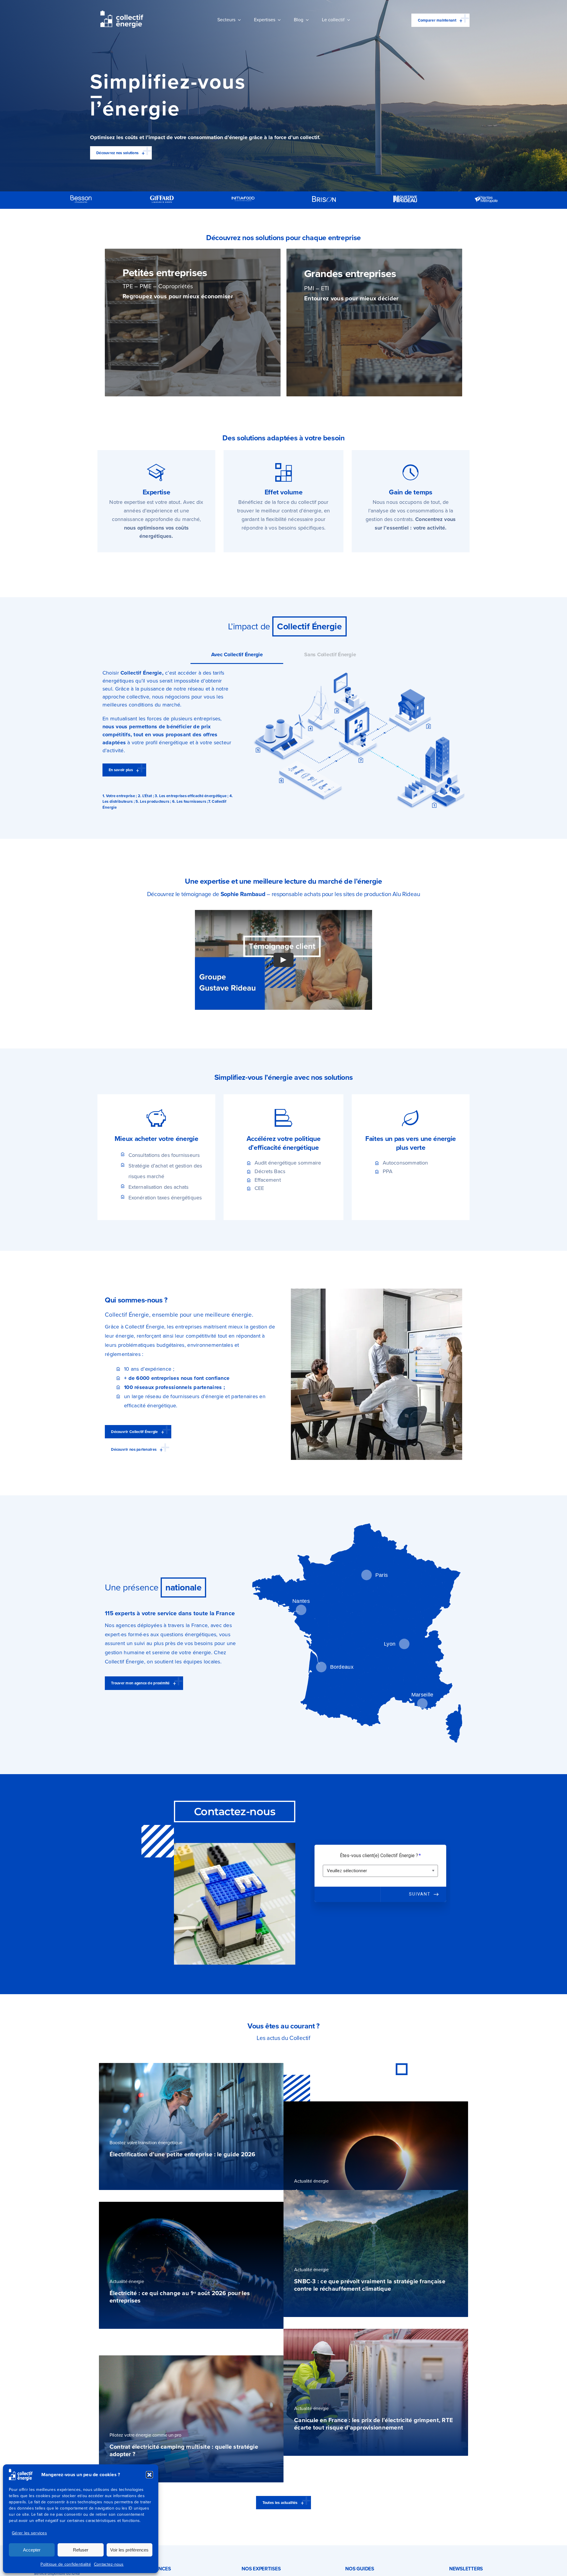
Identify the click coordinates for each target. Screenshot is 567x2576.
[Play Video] (283, 960)
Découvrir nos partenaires (134, 1449)
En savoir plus (121, 770)
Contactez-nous (109, 2564)
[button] (149, 2475)
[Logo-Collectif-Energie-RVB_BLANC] (122, 13)
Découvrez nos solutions (117, 153)
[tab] (237, 655)
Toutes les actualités (280, 2503)
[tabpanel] (283, 740)
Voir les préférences (129, 2550)
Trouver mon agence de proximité (140, 1683)
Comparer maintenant (437, 20)
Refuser (81, 2550)
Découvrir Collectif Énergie (134, 1432)
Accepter (32, 2550)
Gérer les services (29, 2533)
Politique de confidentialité (66, 2564)
